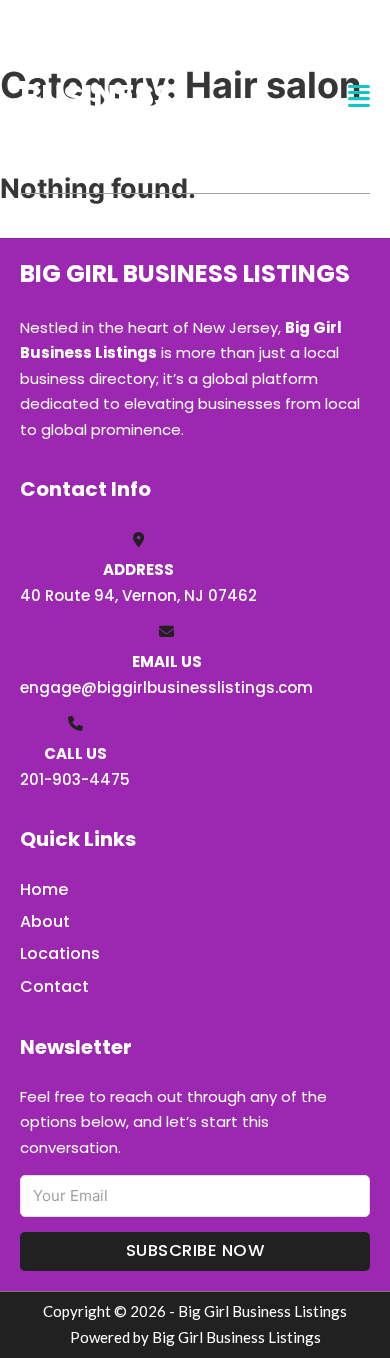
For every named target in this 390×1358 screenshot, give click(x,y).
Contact (54, 986)
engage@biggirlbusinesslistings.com (166, 687)
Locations (60, 953)
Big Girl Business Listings (96, 96)
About (45, 921)
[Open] (359, 96)
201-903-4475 (75, 779)
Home (44, 889)
